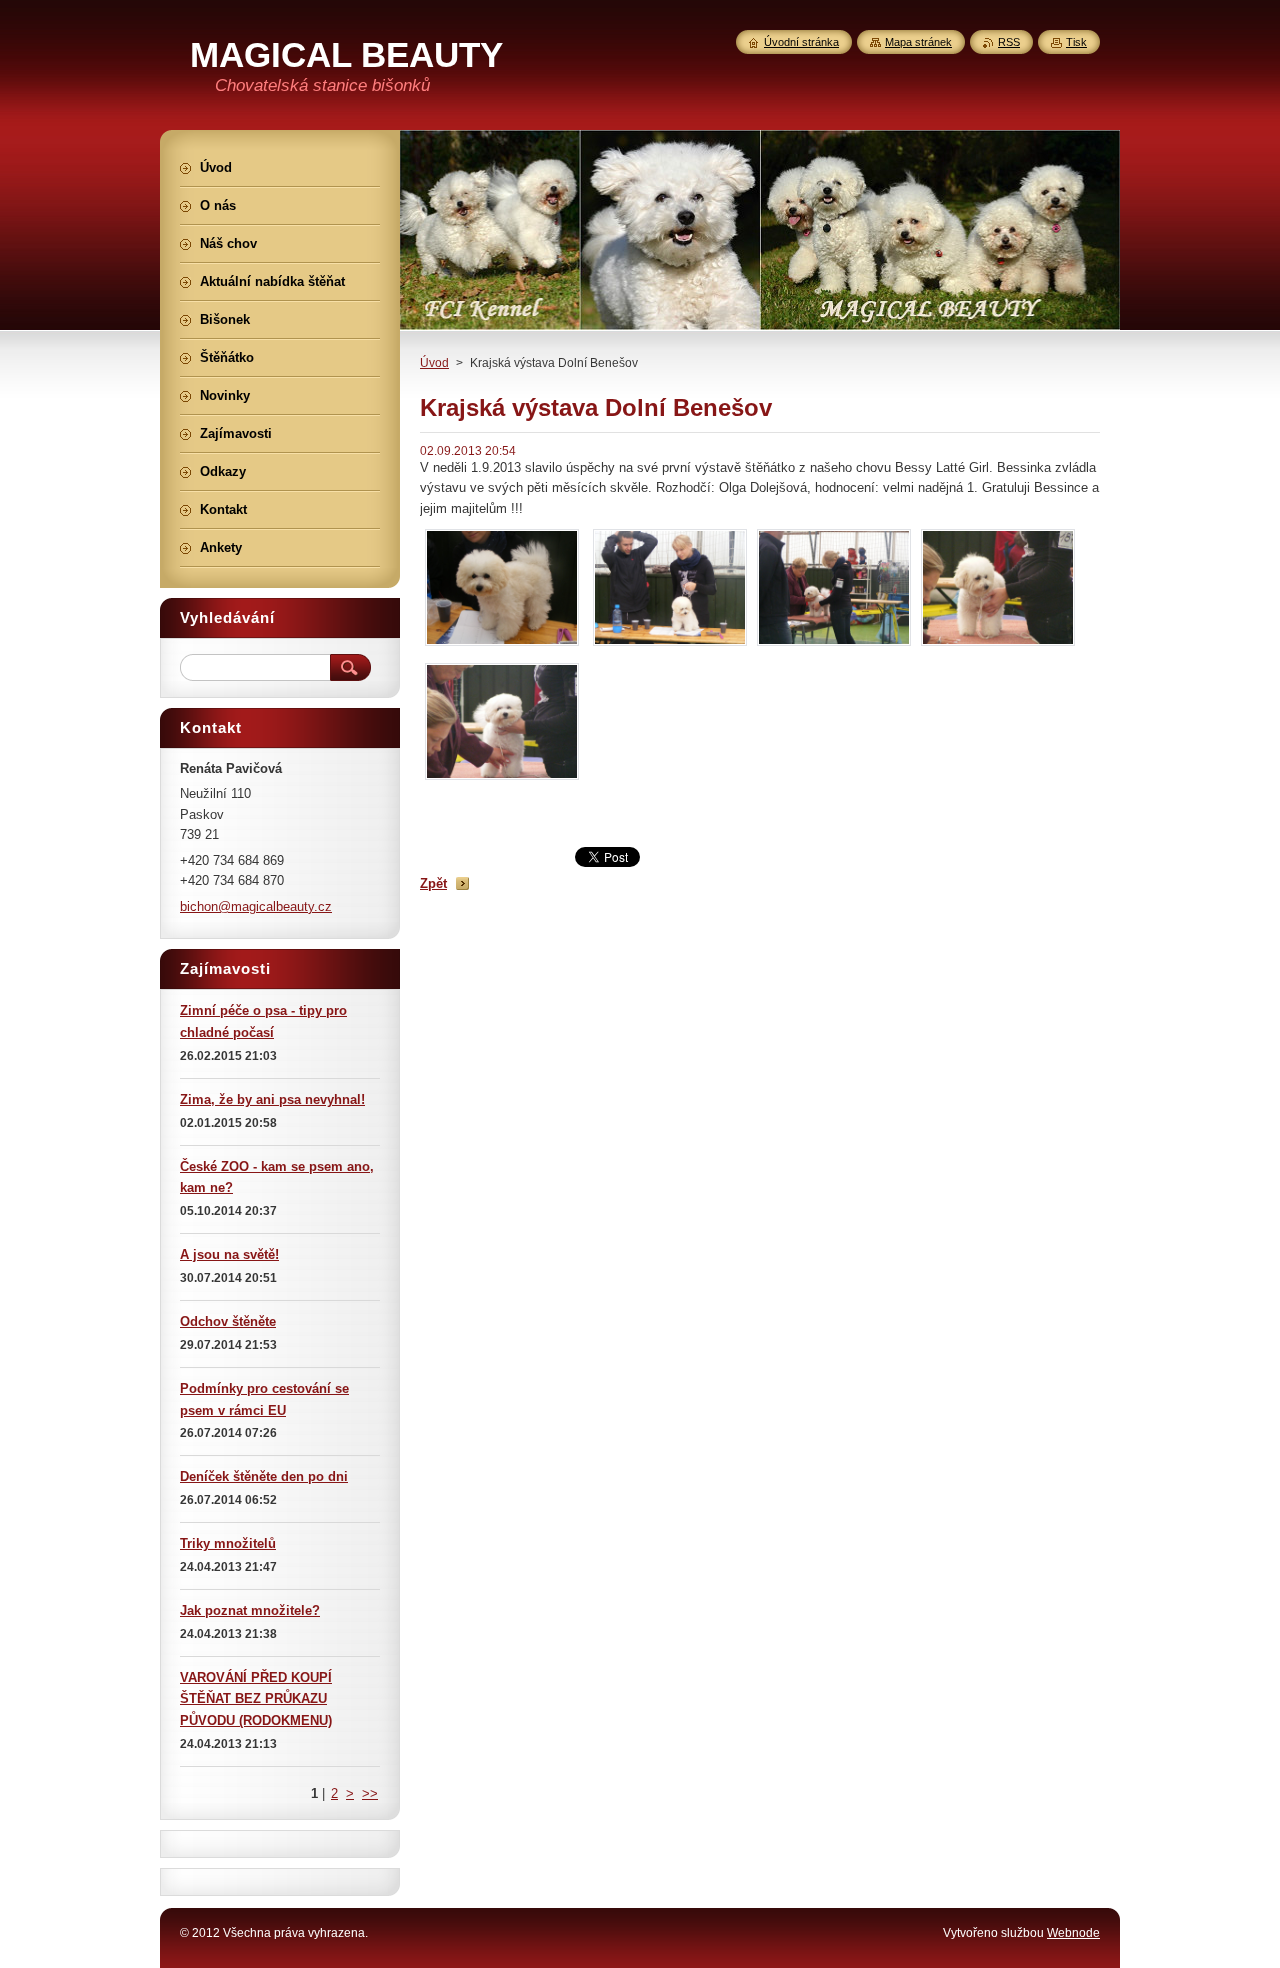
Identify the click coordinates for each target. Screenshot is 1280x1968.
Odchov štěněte (228, 1321)
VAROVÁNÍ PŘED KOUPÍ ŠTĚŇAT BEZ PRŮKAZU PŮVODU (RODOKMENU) (256, 1699)
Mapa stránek (918, 42)
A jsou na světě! (229, 1254)
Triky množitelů (228, 1543)
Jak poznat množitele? (250, 1610)
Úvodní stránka (801, 42)
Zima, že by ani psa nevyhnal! (272, 1099)
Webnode (1073, 1933)
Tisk (1076, 42)
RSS (1009, 42)
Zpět (433, 883)
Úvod (434, 363)
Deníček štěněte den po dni (264, 1476)
